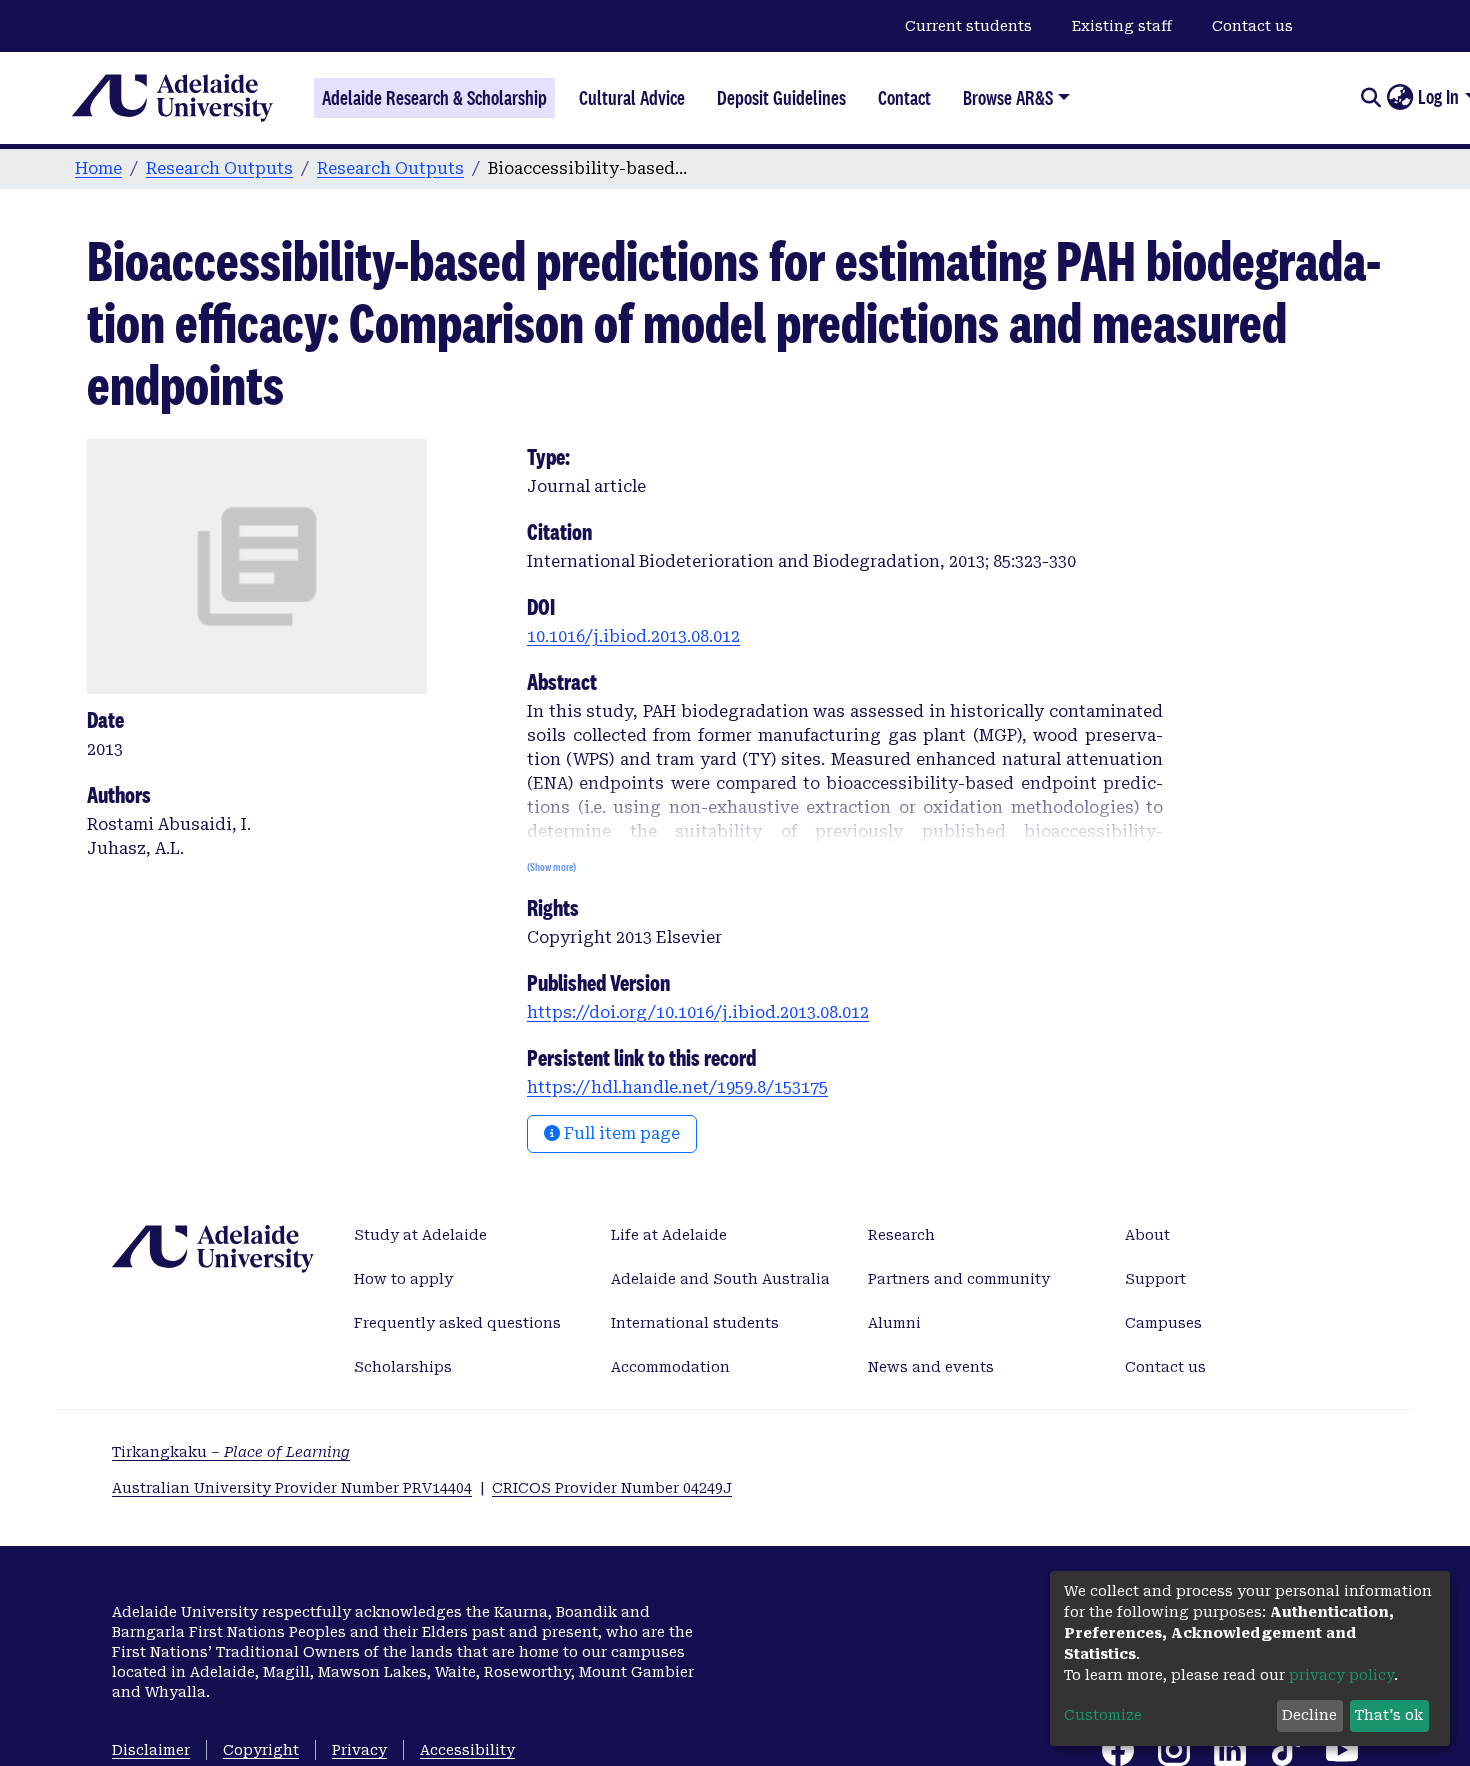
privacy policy (1341, 1675)
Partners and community (959, 1279)
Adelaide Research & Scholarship (434, 98)
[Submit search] (1370, 98)
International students (695, 1323)
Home (98, 168)
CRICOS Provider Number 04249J (612, 1488)
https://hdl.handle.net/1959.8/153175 (677, 1087)
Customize (1103, 1715)
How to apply (403, 1279)
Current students (968, 26)
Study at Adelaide (420, 1235)
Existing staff (1122, 26)
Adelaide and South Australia (720, 1279)
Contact (904, 98)
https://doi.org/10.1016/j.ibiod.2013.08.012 (698, 1012)
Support (1155, 1279)
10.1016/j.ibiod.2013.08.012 (633, 636)
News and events (931, 1367)
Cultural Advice (632, 98)
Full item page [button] (620, 1133)
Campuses (1163, 1323)
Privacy (359, 1750)
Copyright (261, 1750)
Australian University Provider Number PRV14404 (292, 1488)
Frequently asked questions (457, 1323)
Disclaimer (151, 1750)
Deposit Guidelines (781, 98)
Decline (1309, 1715)
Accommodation (670, 1367)
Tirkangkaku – (231, 1452)
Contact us (1252, 26)
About (1147, 1235)
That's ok (1389, 1715)
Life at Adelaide (669, 1235)
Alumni (894, 1323)
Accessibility (467, 1750)
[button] (1399, 98)
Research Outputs (219, 168)
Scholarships (403, 1367)
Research (901, 1235)
